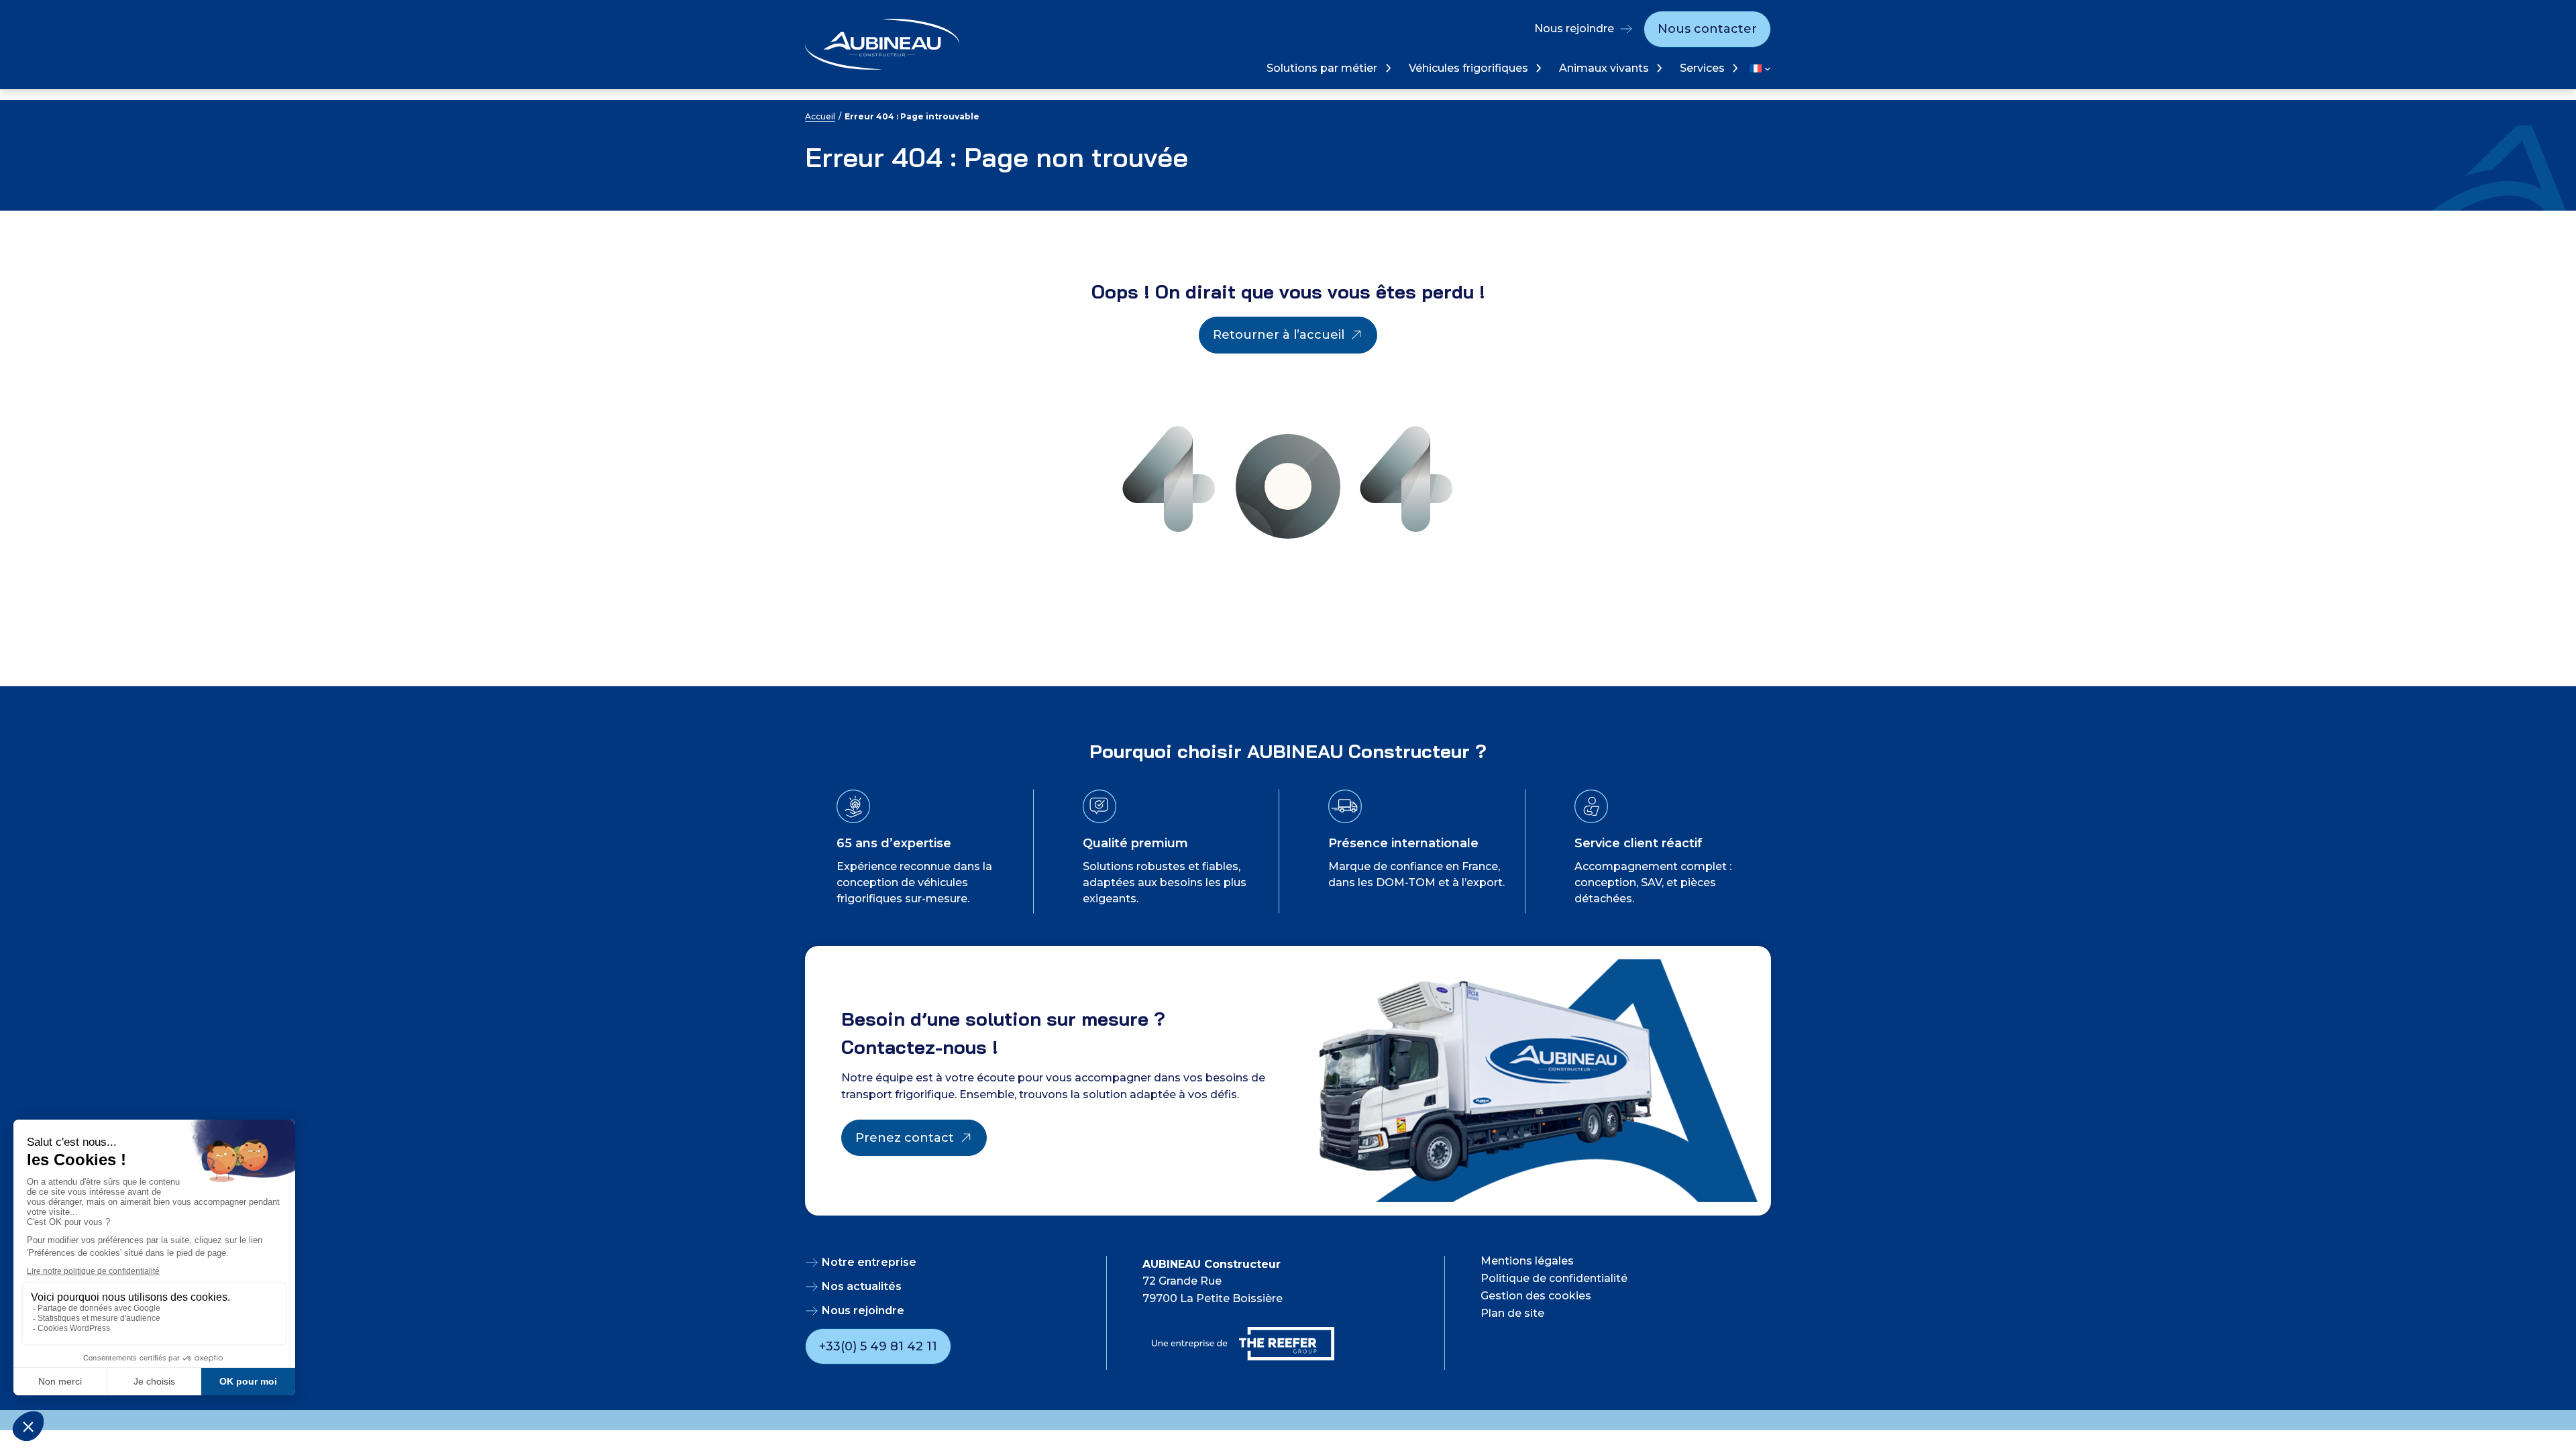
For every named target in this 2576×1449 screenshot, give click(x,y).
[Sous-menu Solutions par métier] (1387, 68)
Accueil (820, 116)
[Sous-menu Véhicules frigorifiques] (1537, 68)
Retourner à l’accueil (1279, 335)
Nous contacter (1707, 29)
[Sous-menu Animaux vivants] (1658, 68)
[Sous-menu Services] (1734, 68)
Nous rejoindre (1574, 29)
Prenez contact (905, 1138)
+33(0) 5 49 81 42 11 (878, 1346)
